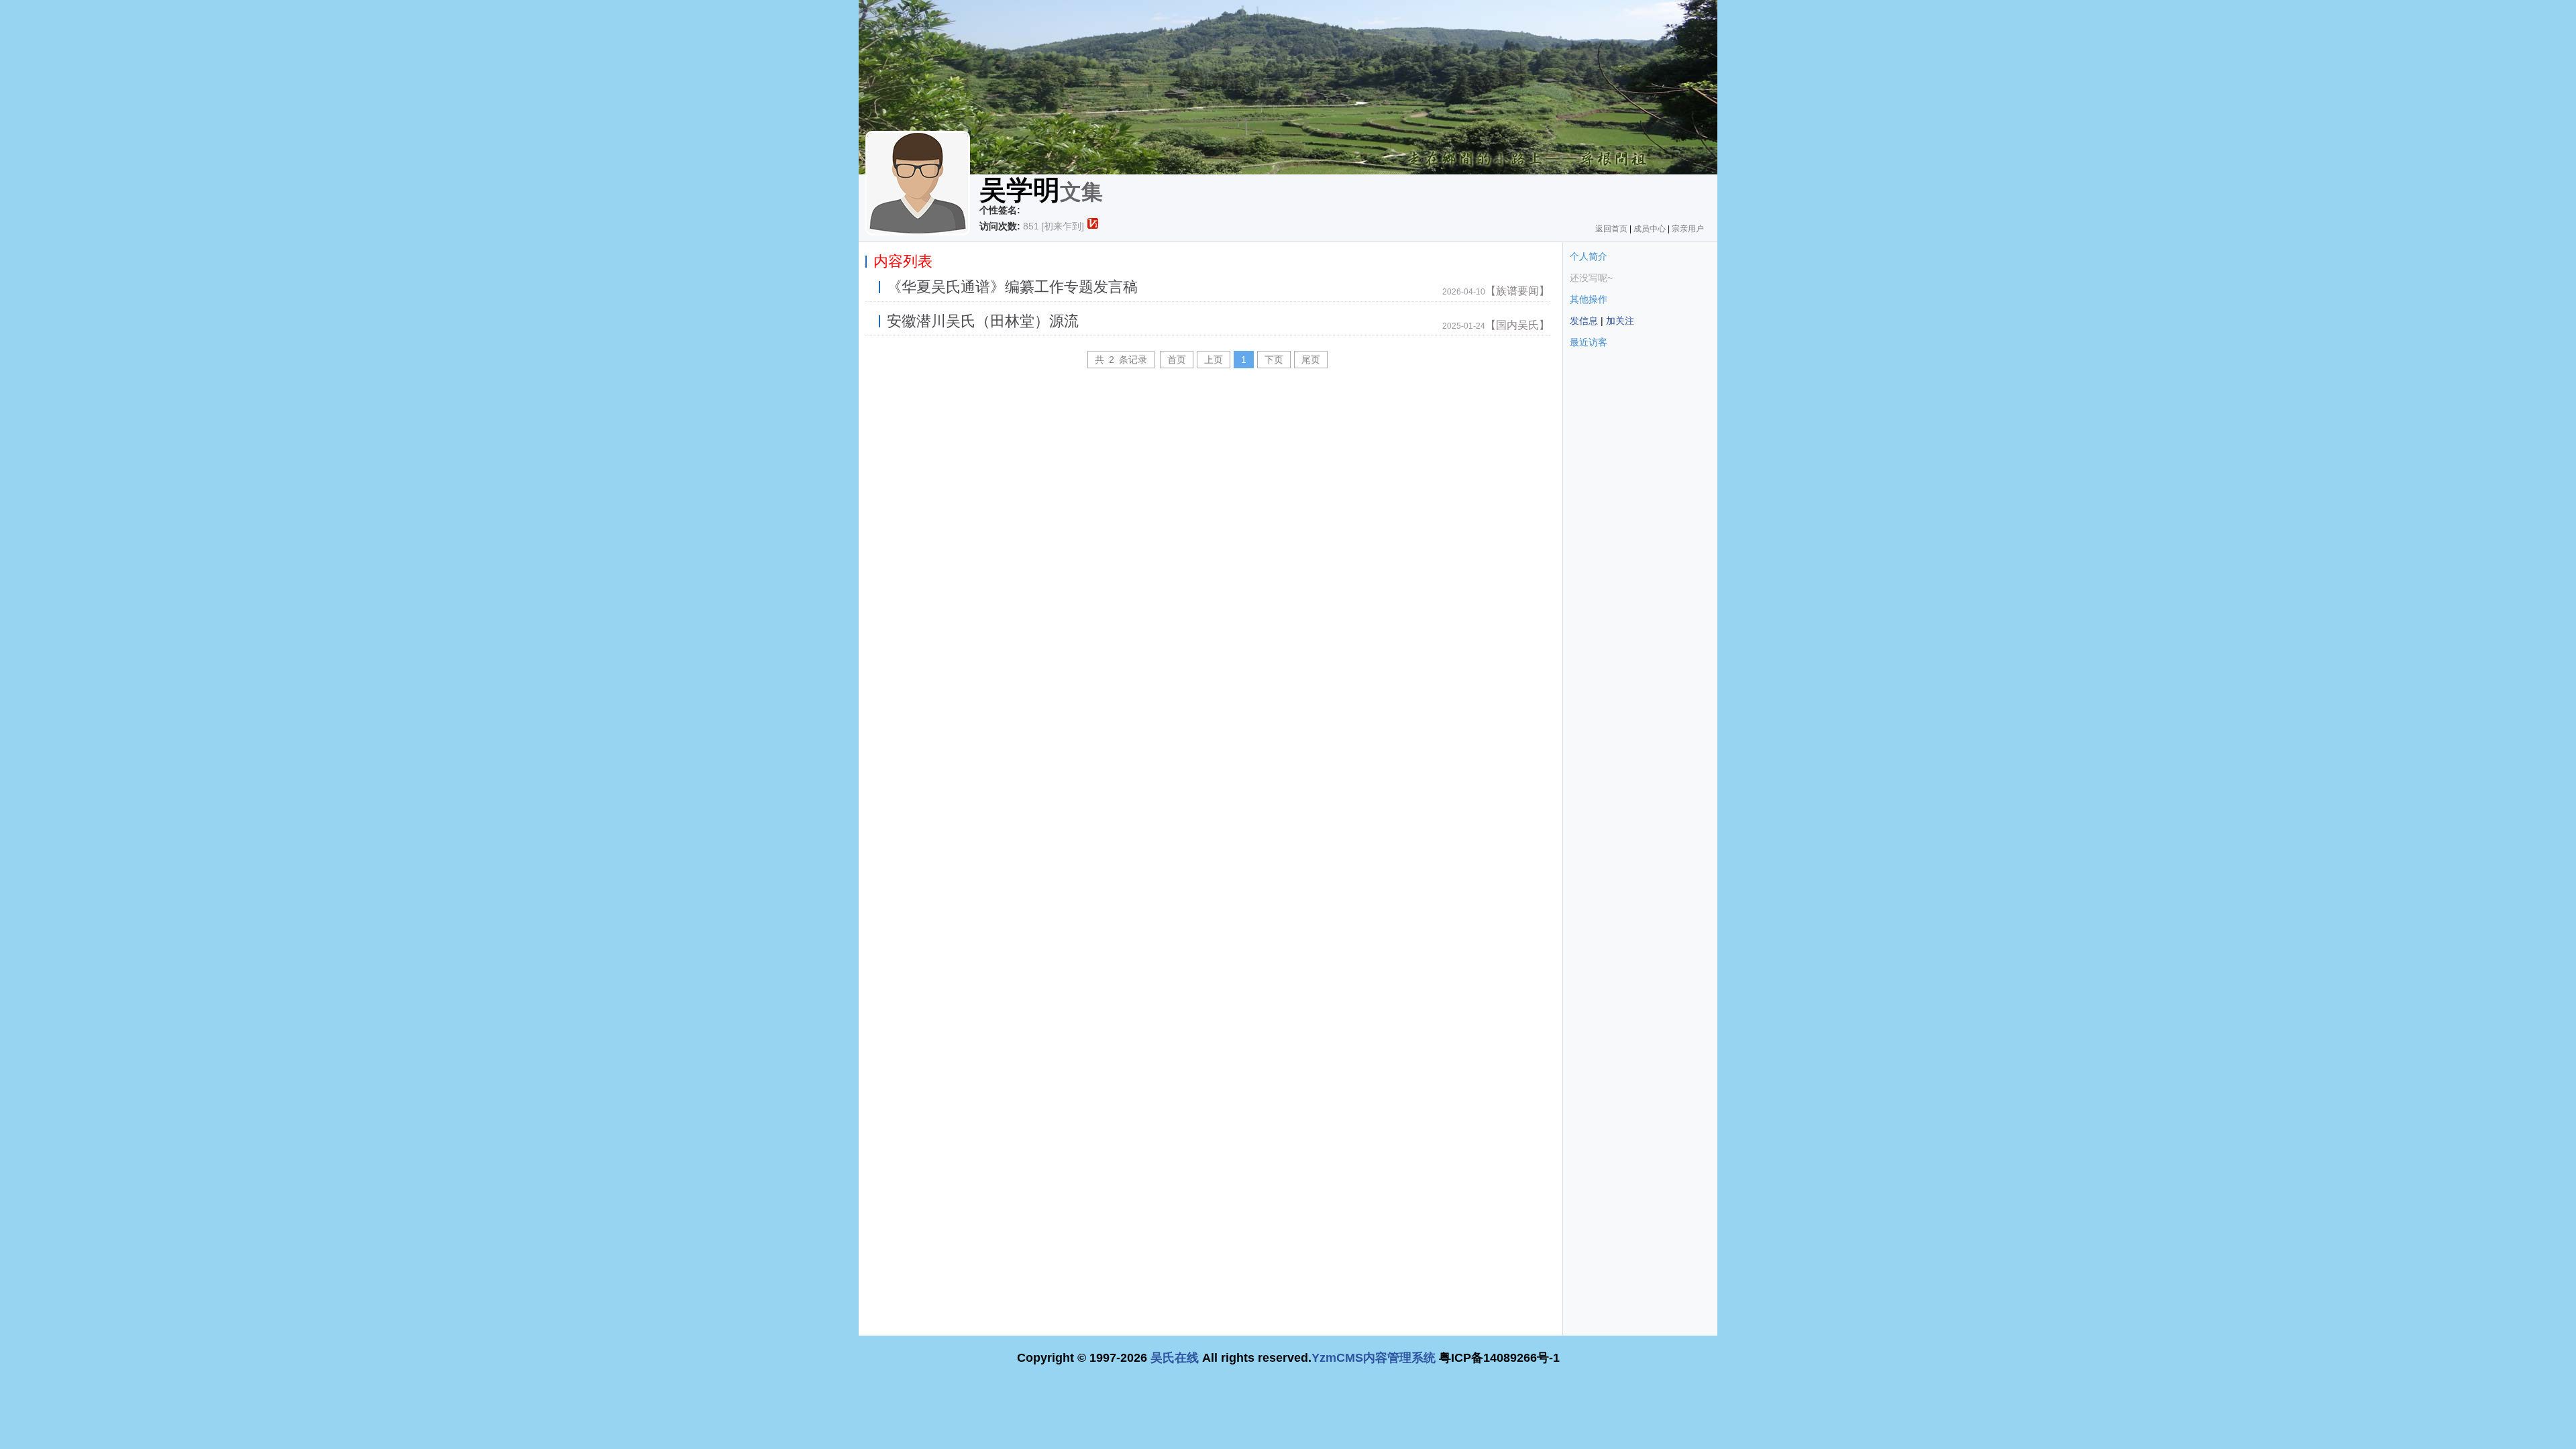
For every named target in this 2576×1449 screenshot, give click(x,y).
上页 (1214, 360)
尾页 (1311, 360)
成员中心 (1650, 229)
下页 (1274, 360)
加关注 (1620, 321)
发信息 (1584, 321)
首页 (1177, 360)
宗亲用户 (1688, 229)
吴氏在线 (1175, 1358)
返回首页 (1611, 229)
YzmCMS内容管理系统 (1374, 1358)
